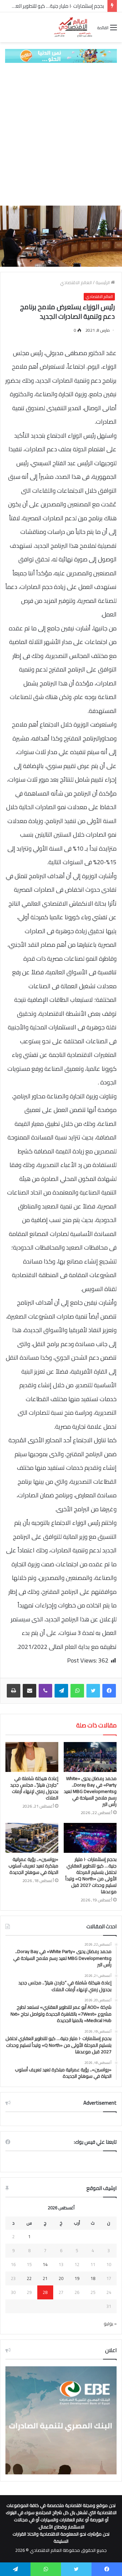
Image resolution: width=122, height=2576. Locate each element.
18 (93, 2278)
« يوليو (110, 2323)
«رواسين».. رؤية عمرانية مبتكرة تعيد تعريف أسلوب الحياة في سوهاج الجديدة (33, 1866)
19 (77, 2278)
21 (45, 2278)
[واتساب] (77, 1691)
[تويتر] (93, 1691)
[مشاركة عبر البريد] (29, 1691)
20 (61, 2278)
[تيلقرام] (61, 1691)
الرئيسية (103, 282)
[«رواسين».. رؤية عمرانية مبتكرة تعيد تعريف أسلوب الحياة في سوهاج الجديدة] (32, 1838)
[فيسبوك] (109, 1691)
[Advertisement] (61, 134)
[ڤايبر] (45, 1691)
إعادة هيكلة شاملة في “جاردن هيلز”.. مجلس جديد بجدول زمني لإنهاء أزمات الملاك (34, 1788)
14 (45, 2264)
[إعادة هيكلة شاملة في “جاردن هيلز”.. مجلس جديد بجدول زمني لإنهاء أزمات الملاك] (32, 1757)
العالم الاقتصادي (76, 282)
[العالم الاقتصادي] (73, 27)
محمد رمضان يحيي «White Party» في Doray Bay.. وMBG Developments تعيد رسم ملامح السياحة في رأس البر (90, 1791)
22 (29, 2278)
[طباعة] (14, 1691)
